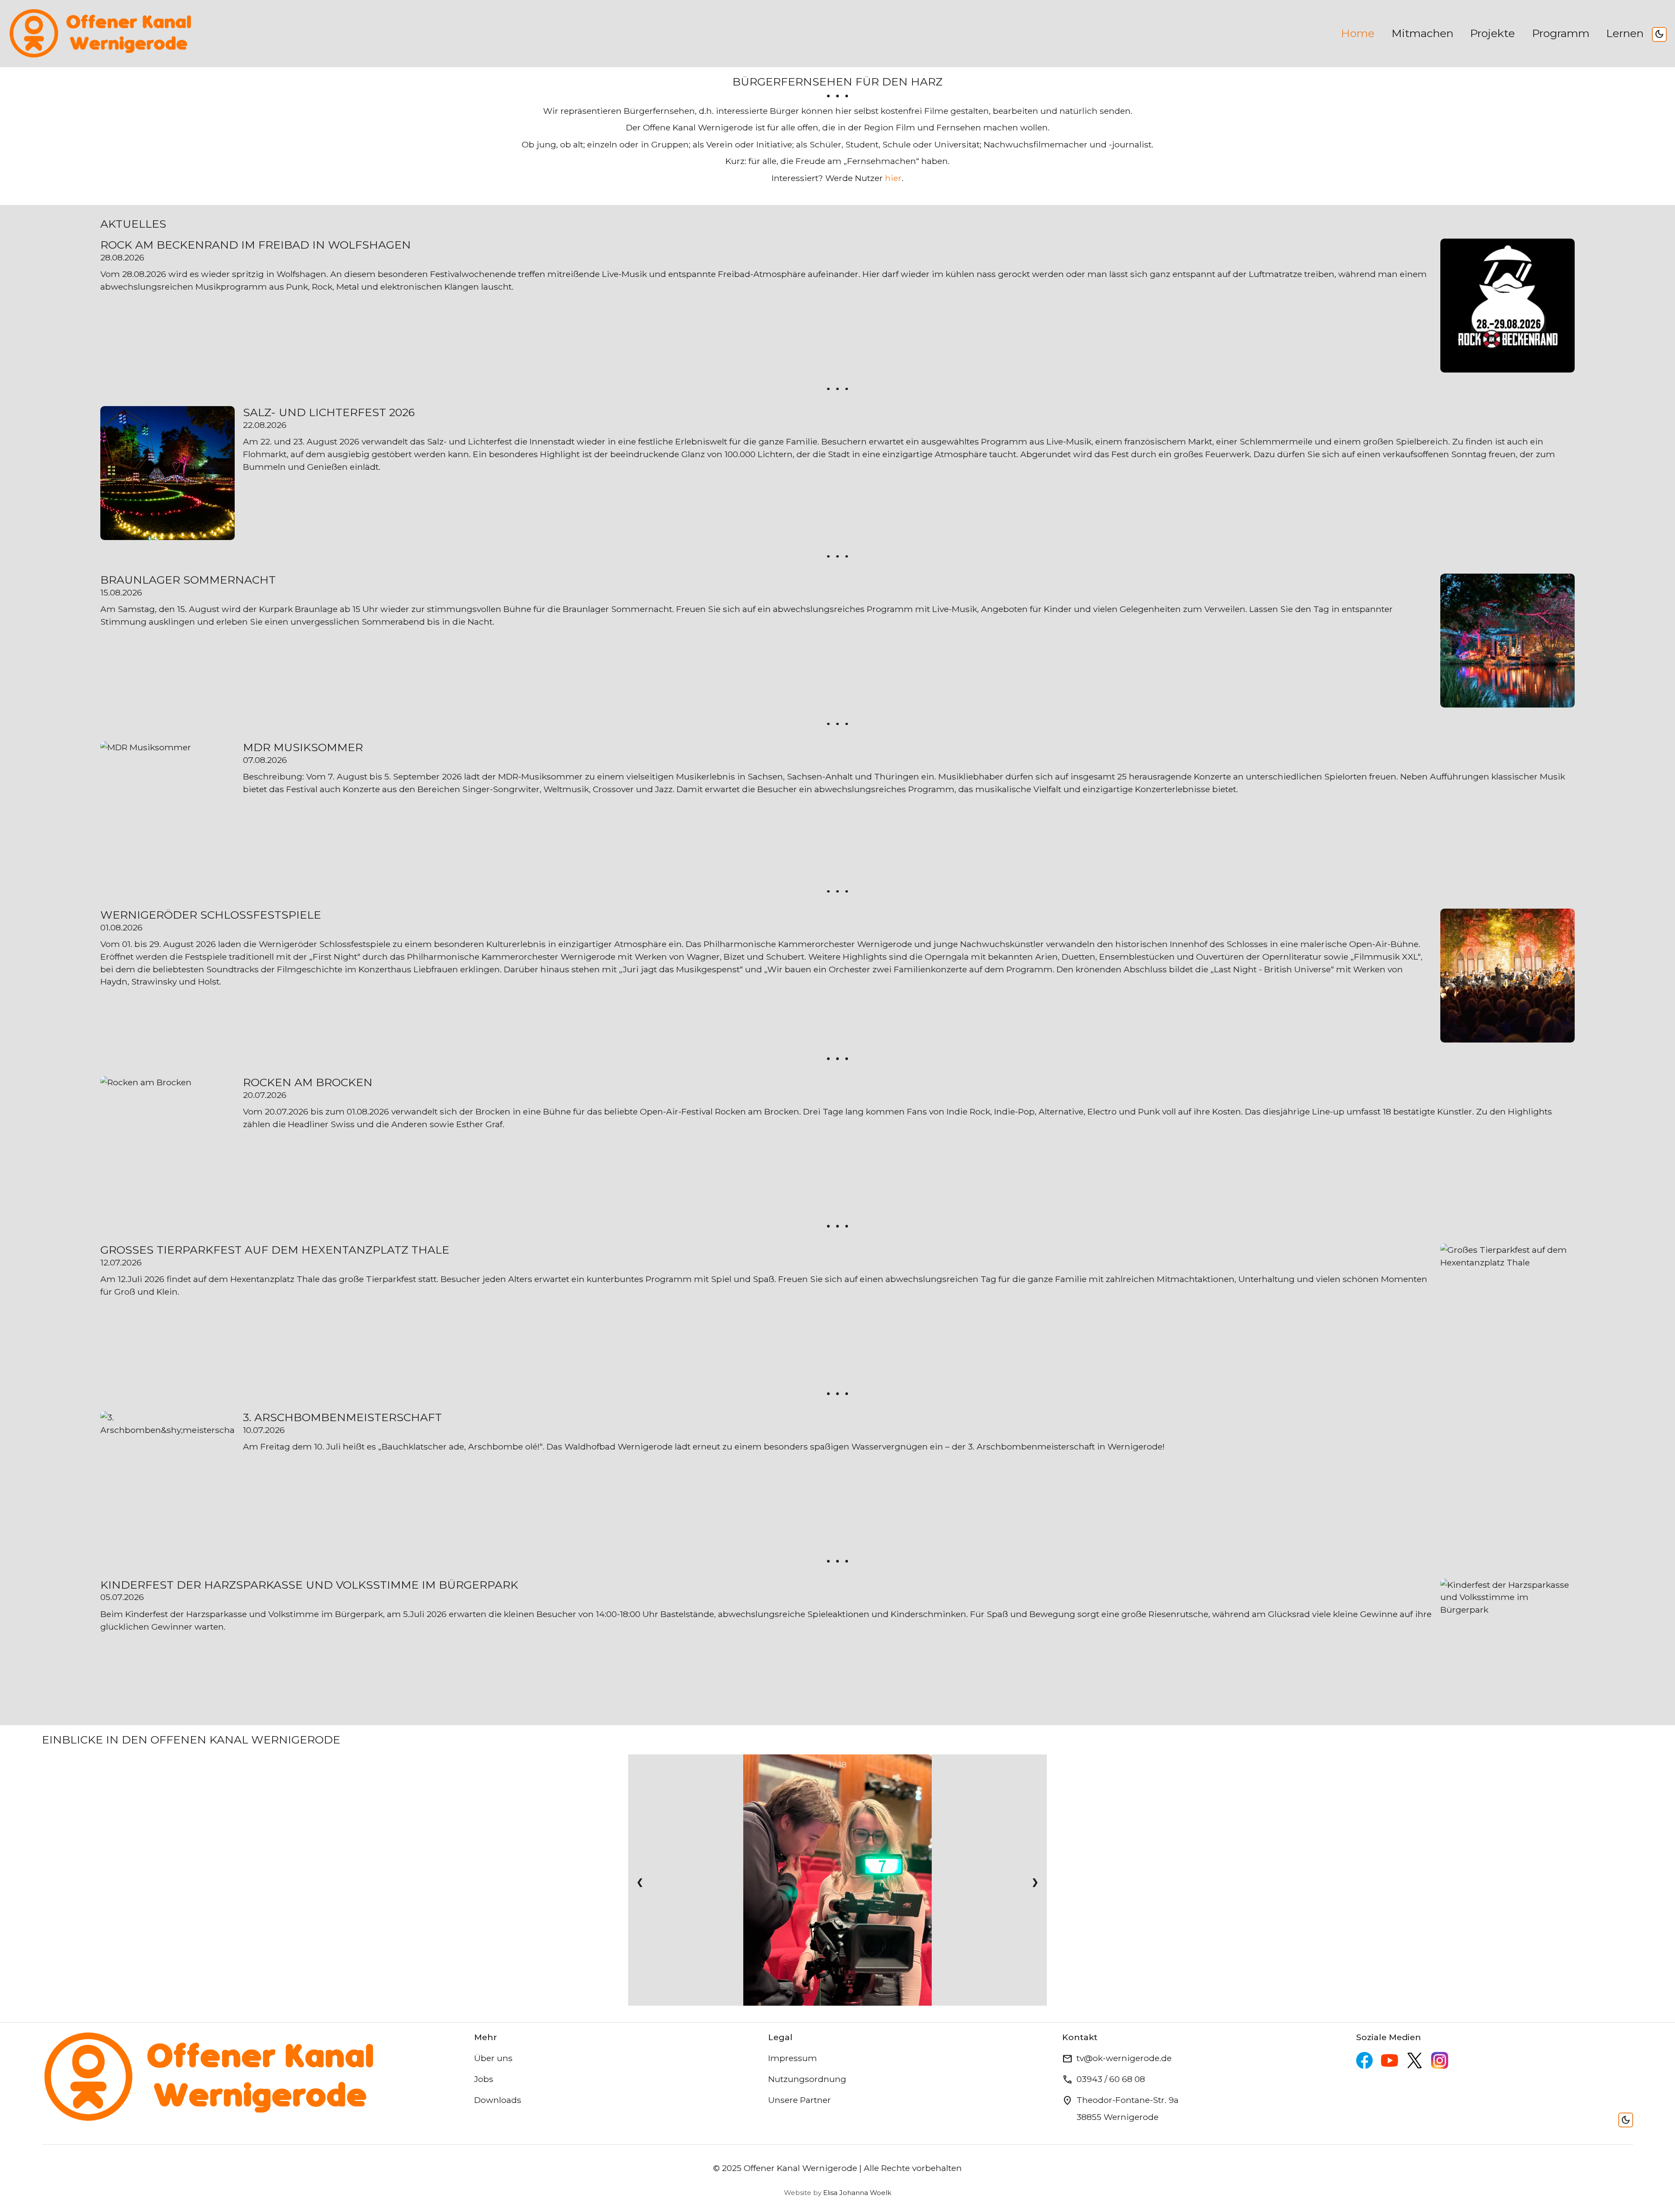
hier (893, 178)
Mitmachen (1422, 33)
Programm (1561, 33)
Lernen (1625, 33)
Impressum (793, 2058)
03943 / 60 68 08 (1111, 2079)
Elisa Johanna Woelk (857, 2193)
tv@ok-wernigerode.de (1124, 2058)
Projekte (1492, 33)
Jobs (484, 2079)
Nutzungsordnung (807, 2079)
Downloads (498, 2100)
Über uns (493, 2058)
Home (1358, 33)
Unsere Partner (800, 2100)
